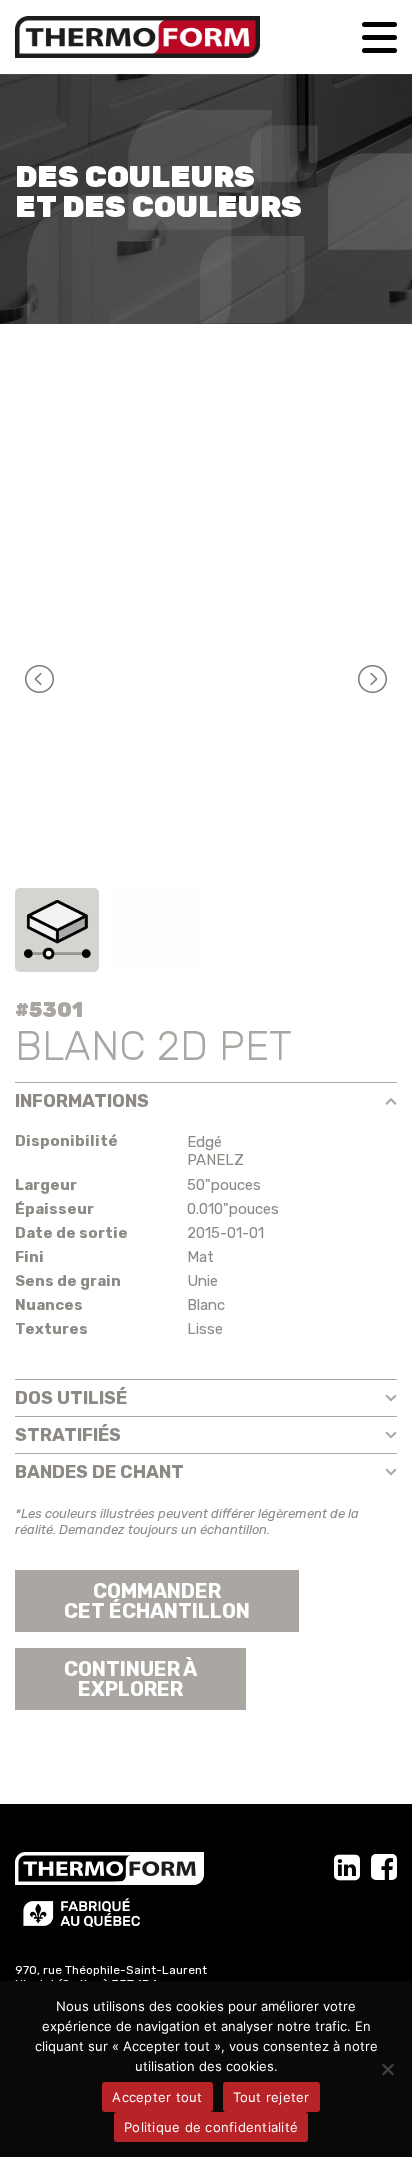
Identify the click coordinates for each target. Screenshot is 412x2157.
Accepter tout (157, 2097)
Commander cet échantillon (157, 1601)
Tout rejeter (271, 2097)
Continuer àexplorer (130, 1679)
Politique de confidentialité (211, 2127)
